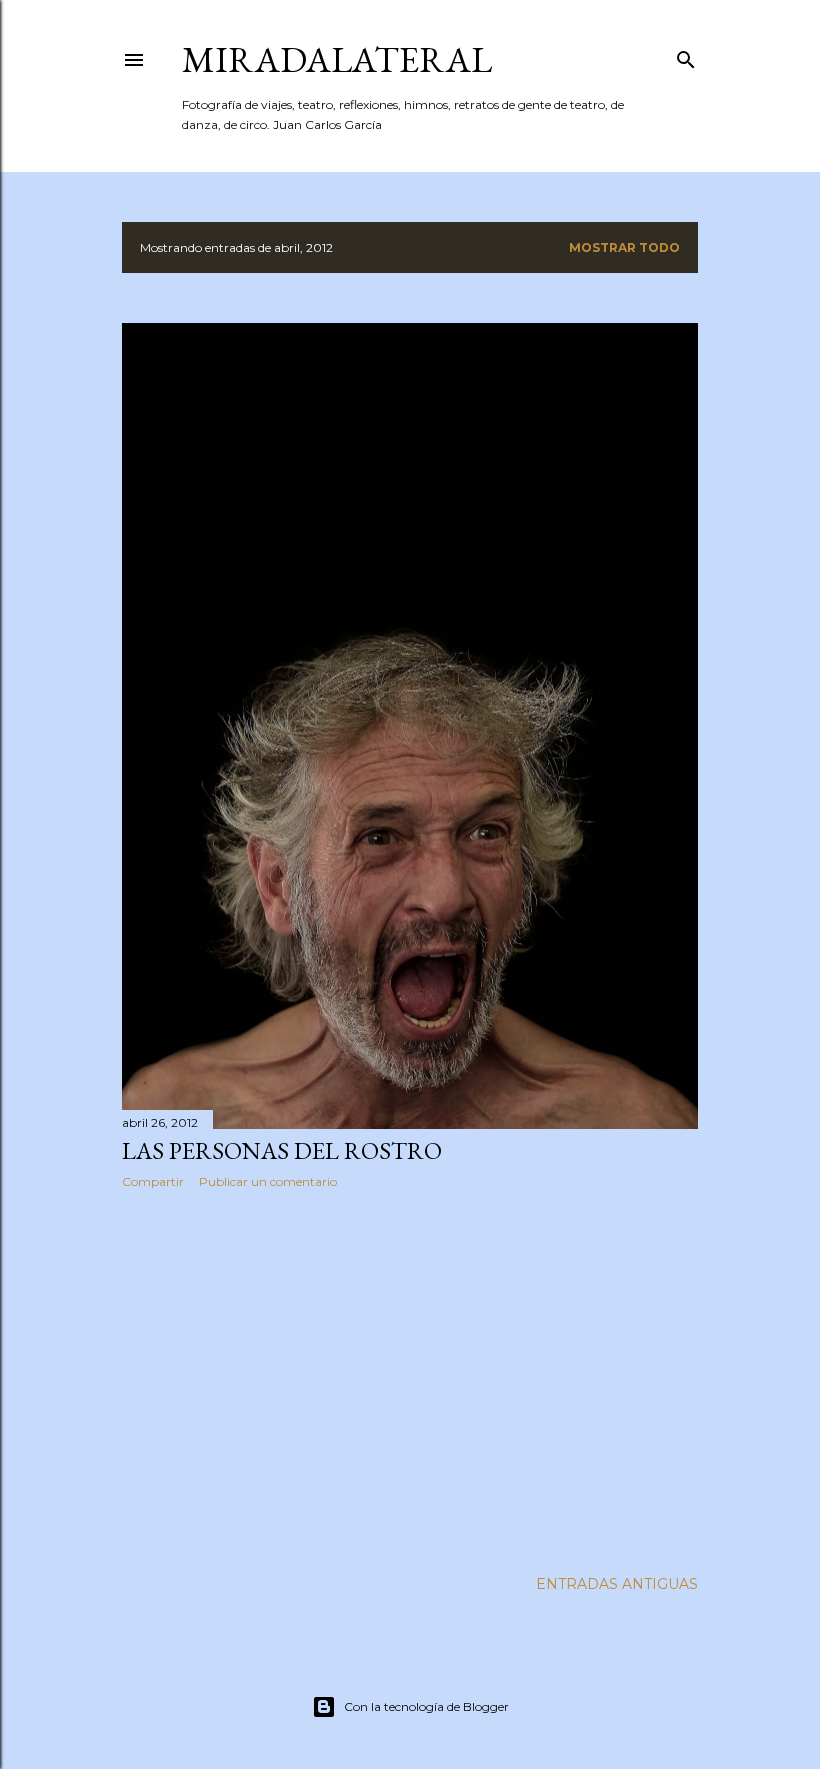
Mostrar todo (624, 247)
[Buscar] (686, 55)
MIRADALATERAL (337, 59)
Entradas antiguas (617, 1584)
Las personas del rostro (282, 1150)
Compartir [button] (153, 1181)
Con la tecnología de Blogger (426, 1706)
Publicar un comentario (268, 1181)
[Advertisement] (410, 1379)
